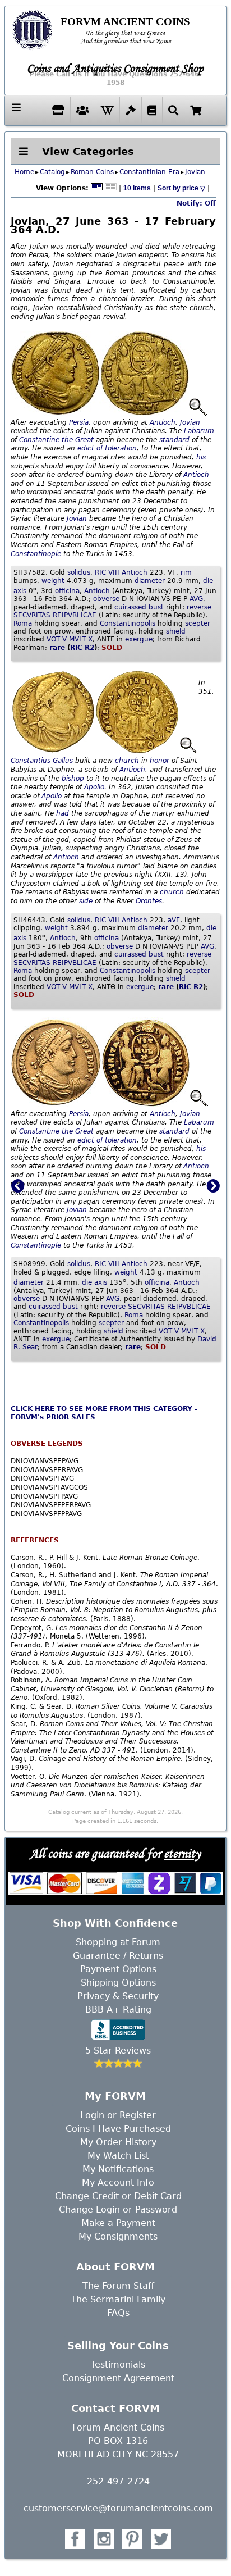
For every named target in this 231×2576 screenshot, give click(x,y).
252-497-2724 (118, 2481)
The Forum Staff (118, 2286)
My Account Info (118, 2183)
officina (67, 591)
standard (174, 440)
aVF (174, 920)
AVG (196, 599)
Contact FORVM (115, 2408)
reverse (199, 607)
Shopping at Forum (118, 1942)
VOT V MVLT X (70, 639)
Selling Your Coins (118, 2345)
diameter (150, 581)
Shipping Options (118, 1983)
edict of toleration (107, 448)
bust (156, 607)
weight (53, 581)
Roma (23, 623)
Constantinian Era (149, 172)
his (201, 457)
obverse (106, 599)
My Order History (118, 2142)
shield (176, 631)
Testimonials (118, 2365)
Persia (79, 422)
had (63, 813)
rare (57, 648)
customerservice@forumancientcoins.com (118, 2508)
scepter (198, 623)
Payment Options (118, 1969)
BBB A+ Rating (118, 2010)
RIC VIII (107, 572)
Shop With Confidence (115, 1923)
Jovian (195, 172)
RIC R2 (82, 648)
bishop (73, 779)
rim (186, 572)
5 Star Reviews (118, 2051)
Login (92, 2115)
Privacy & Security (118, 1996)
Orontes (149, 901)
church (127, 761)
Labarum (199, 431)
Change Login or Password (118, 2209)
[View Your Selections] (196, 110)
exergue (139, 639)
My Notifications (118, 2169)
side (86, 901)
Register (138, 2115)
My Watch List (118, 2156)
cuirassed (130, 607)
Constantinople (36, 554)
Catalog (52, 172)
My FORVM (115, 2096)
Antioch (163, 422)
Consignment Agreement (118, 2378)
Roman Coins (92, 172)
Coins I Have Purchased (118, 2129)
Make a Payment (118, 2223)
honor (160, 761)
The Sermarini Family (118, 2299)
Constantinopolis (128, 623)
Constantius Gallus (42, 761)
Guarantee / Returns (118, 1956)
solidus (79, 572)
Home (24, 172)
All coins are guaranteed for (115, 1853)
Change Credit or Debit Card (118, 2196)
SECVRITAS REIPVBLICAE (55, 615)
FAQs (118, 2313)
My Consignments (118, 2236)
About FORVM (115, 2267)
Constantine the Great (56, 440)
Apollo (94, 787)
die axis (94, 1282)
